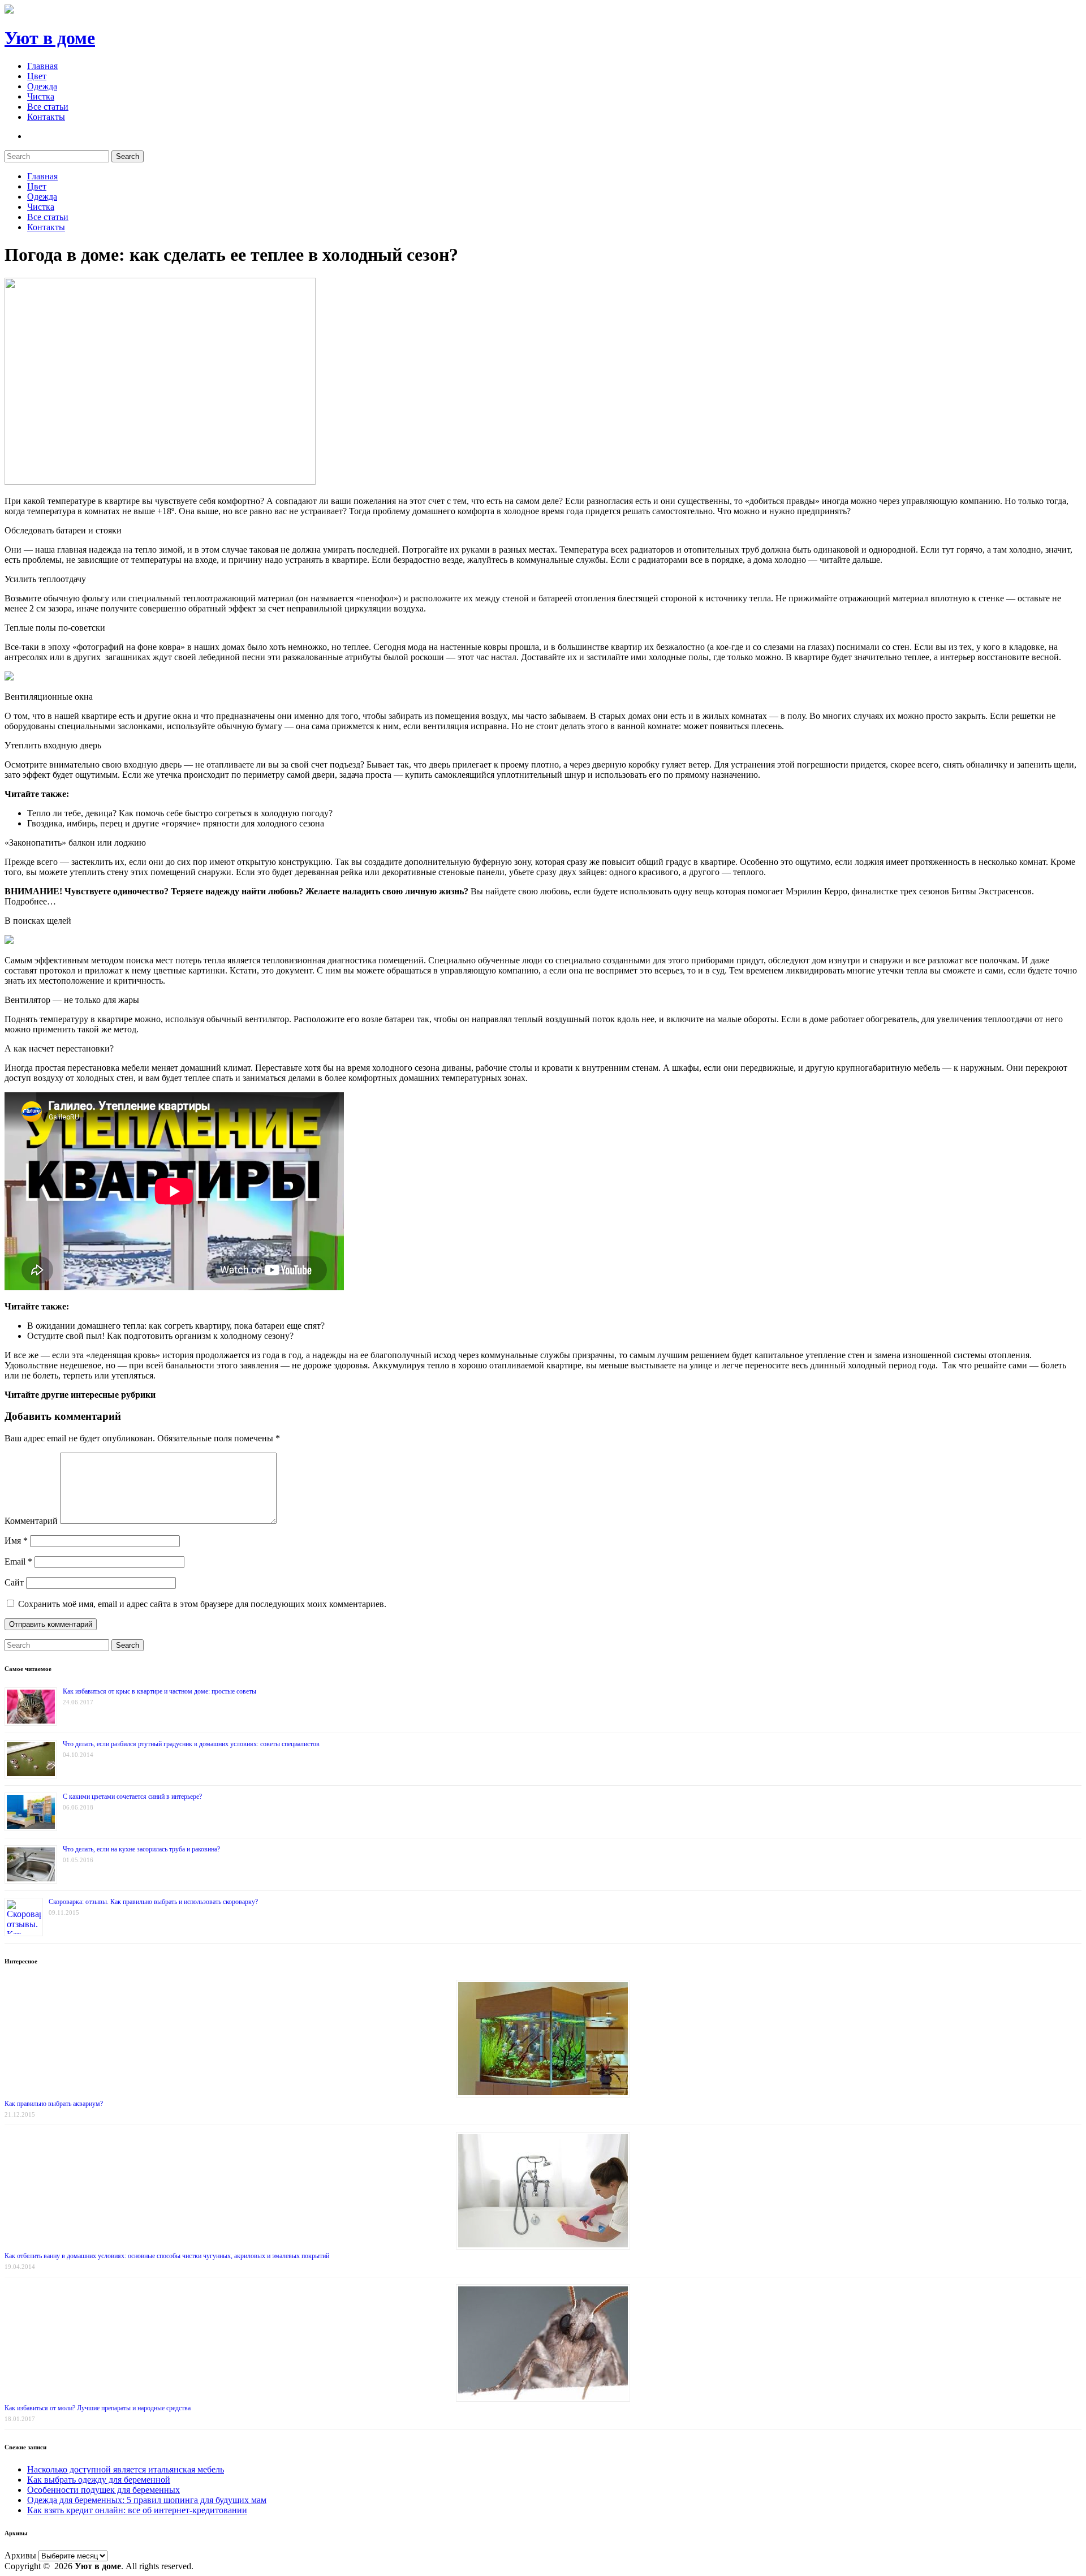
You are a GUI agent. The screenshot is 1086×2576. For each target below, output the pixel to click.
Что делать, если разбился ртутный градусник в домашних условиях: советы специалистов (191, 1744)
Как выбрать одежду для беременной (99, 2480)
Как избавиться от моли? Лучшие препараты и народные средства (98, 2408)
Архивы (20, 2555)
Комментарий (31, 1521)
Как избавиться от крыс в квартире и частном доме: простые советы (160, 1691)
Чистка (41, 96)
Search (128, 156)
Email (18, 1561)
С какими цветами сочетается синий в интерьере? (132, 1797)
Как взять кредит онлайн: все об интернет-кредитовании (137, 2510)
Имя (16, 1541)
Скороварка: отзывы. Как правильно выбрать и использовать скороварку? (153, 1902)
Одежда (42, 86)
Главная (42, 66)
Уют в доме (50, 38)
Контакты (46, 117)
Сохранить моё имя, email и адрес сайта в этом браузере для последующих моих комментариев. (202, 1604)
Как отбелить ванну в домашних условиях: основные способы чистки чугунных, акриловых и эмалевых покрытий (167, 2256)
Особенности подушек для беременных (104, 2490)
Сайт (14, 1582)
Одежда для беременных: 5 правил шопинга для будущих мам (147, 2500)
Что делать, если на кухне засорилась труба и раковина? (141, 1849)
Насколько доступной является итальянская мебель (126, 2469)
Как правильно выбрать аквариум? (54, 2104)
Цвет (37, 76)
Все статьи (48, 107)
